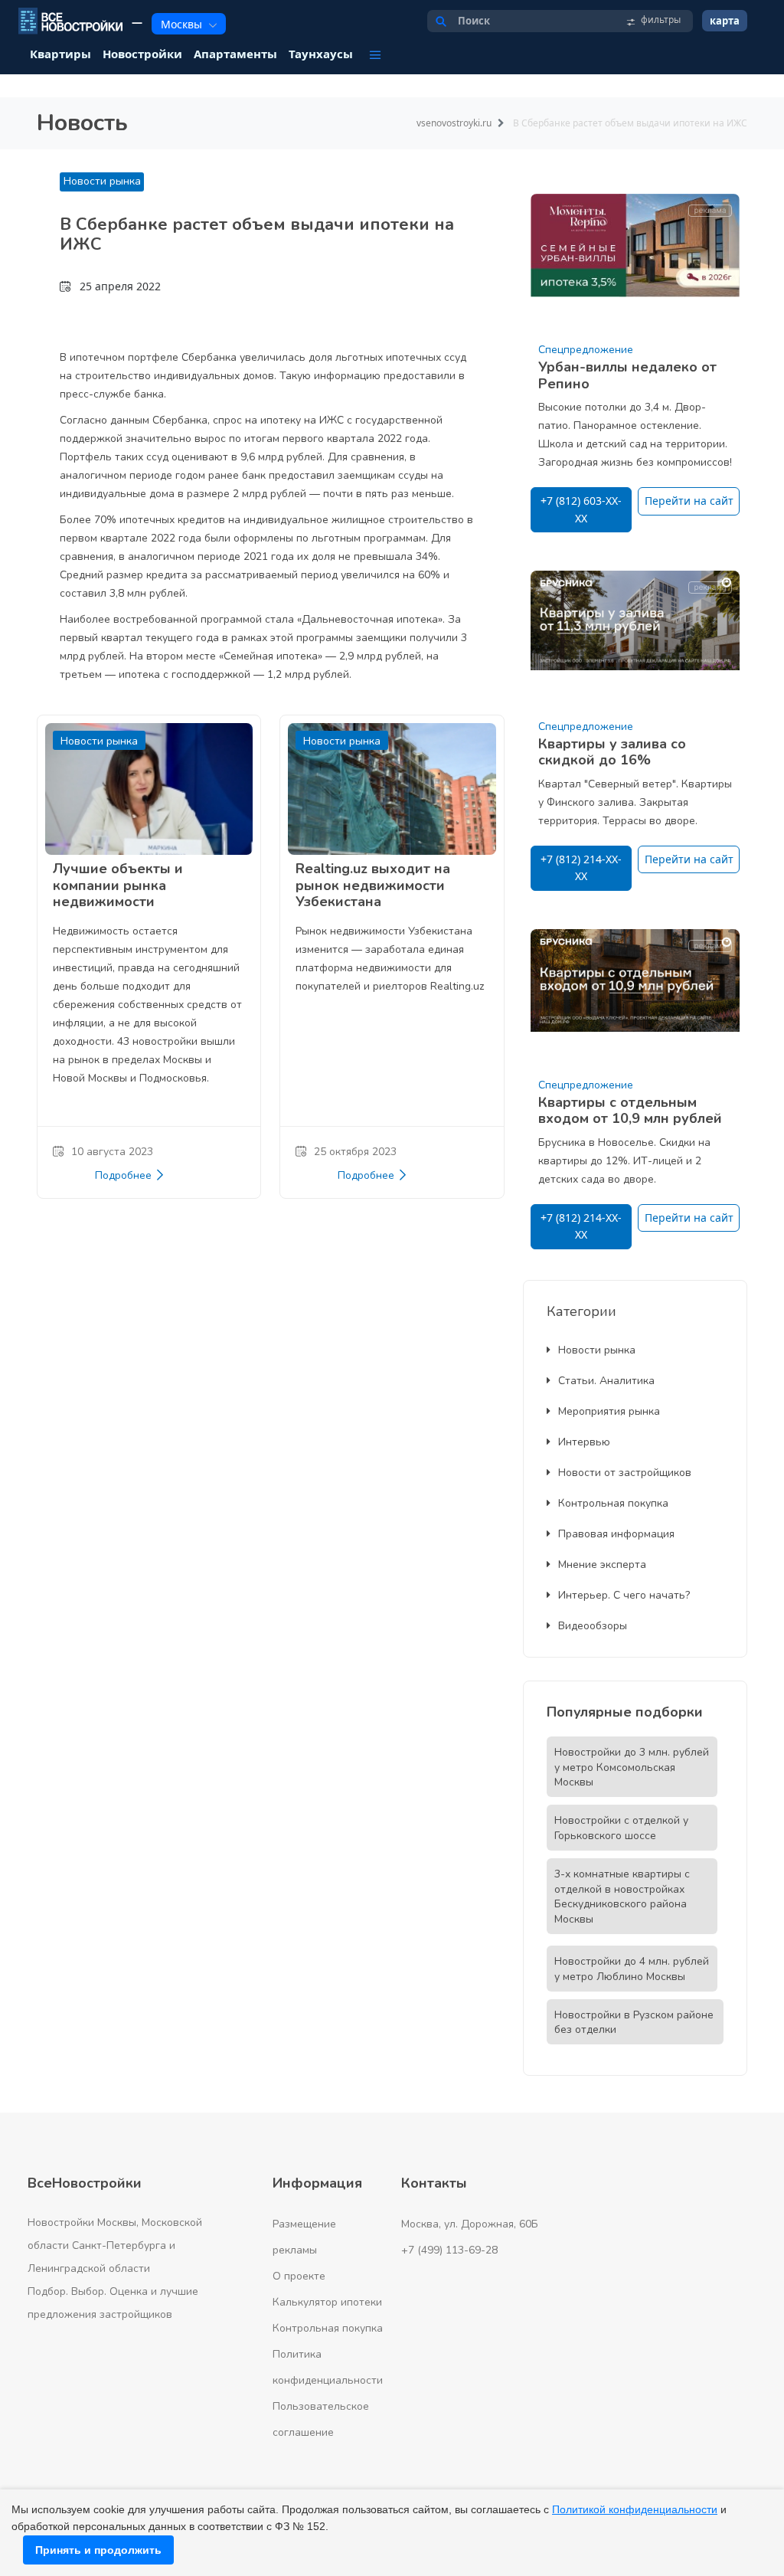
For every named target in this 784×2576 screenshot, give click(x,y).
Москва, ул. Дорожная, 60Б (470, 2224)
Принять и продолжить (98, 2550)
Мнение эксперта (602, 1565)
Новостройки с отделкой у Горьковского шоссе (621, 1828)
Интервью (584, 1442)
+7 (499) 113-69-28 (449, 2250)
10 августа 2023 (112, 1152)
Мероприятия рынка (609, 1411)
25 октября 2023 (355, 1152)
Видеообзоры (593, 1626)
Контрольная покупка (613, 1503)
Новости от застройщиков (625, 1473)
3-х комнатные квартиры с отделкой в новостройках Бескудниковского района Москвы (622, 1897)
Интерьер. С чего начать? (624, 1595)
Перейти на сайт (689, 501)
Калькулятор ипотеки (327, 2302)
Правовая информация (616, 1534)
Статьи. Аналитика (606, 1381)
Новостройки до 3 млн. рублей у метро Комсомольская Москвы (632, 1768)
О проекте (299, 2276)
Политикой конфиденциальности (635, 2509)
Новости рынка (102, 181)
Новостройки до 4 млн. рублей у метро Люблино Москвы (632, 1969)
